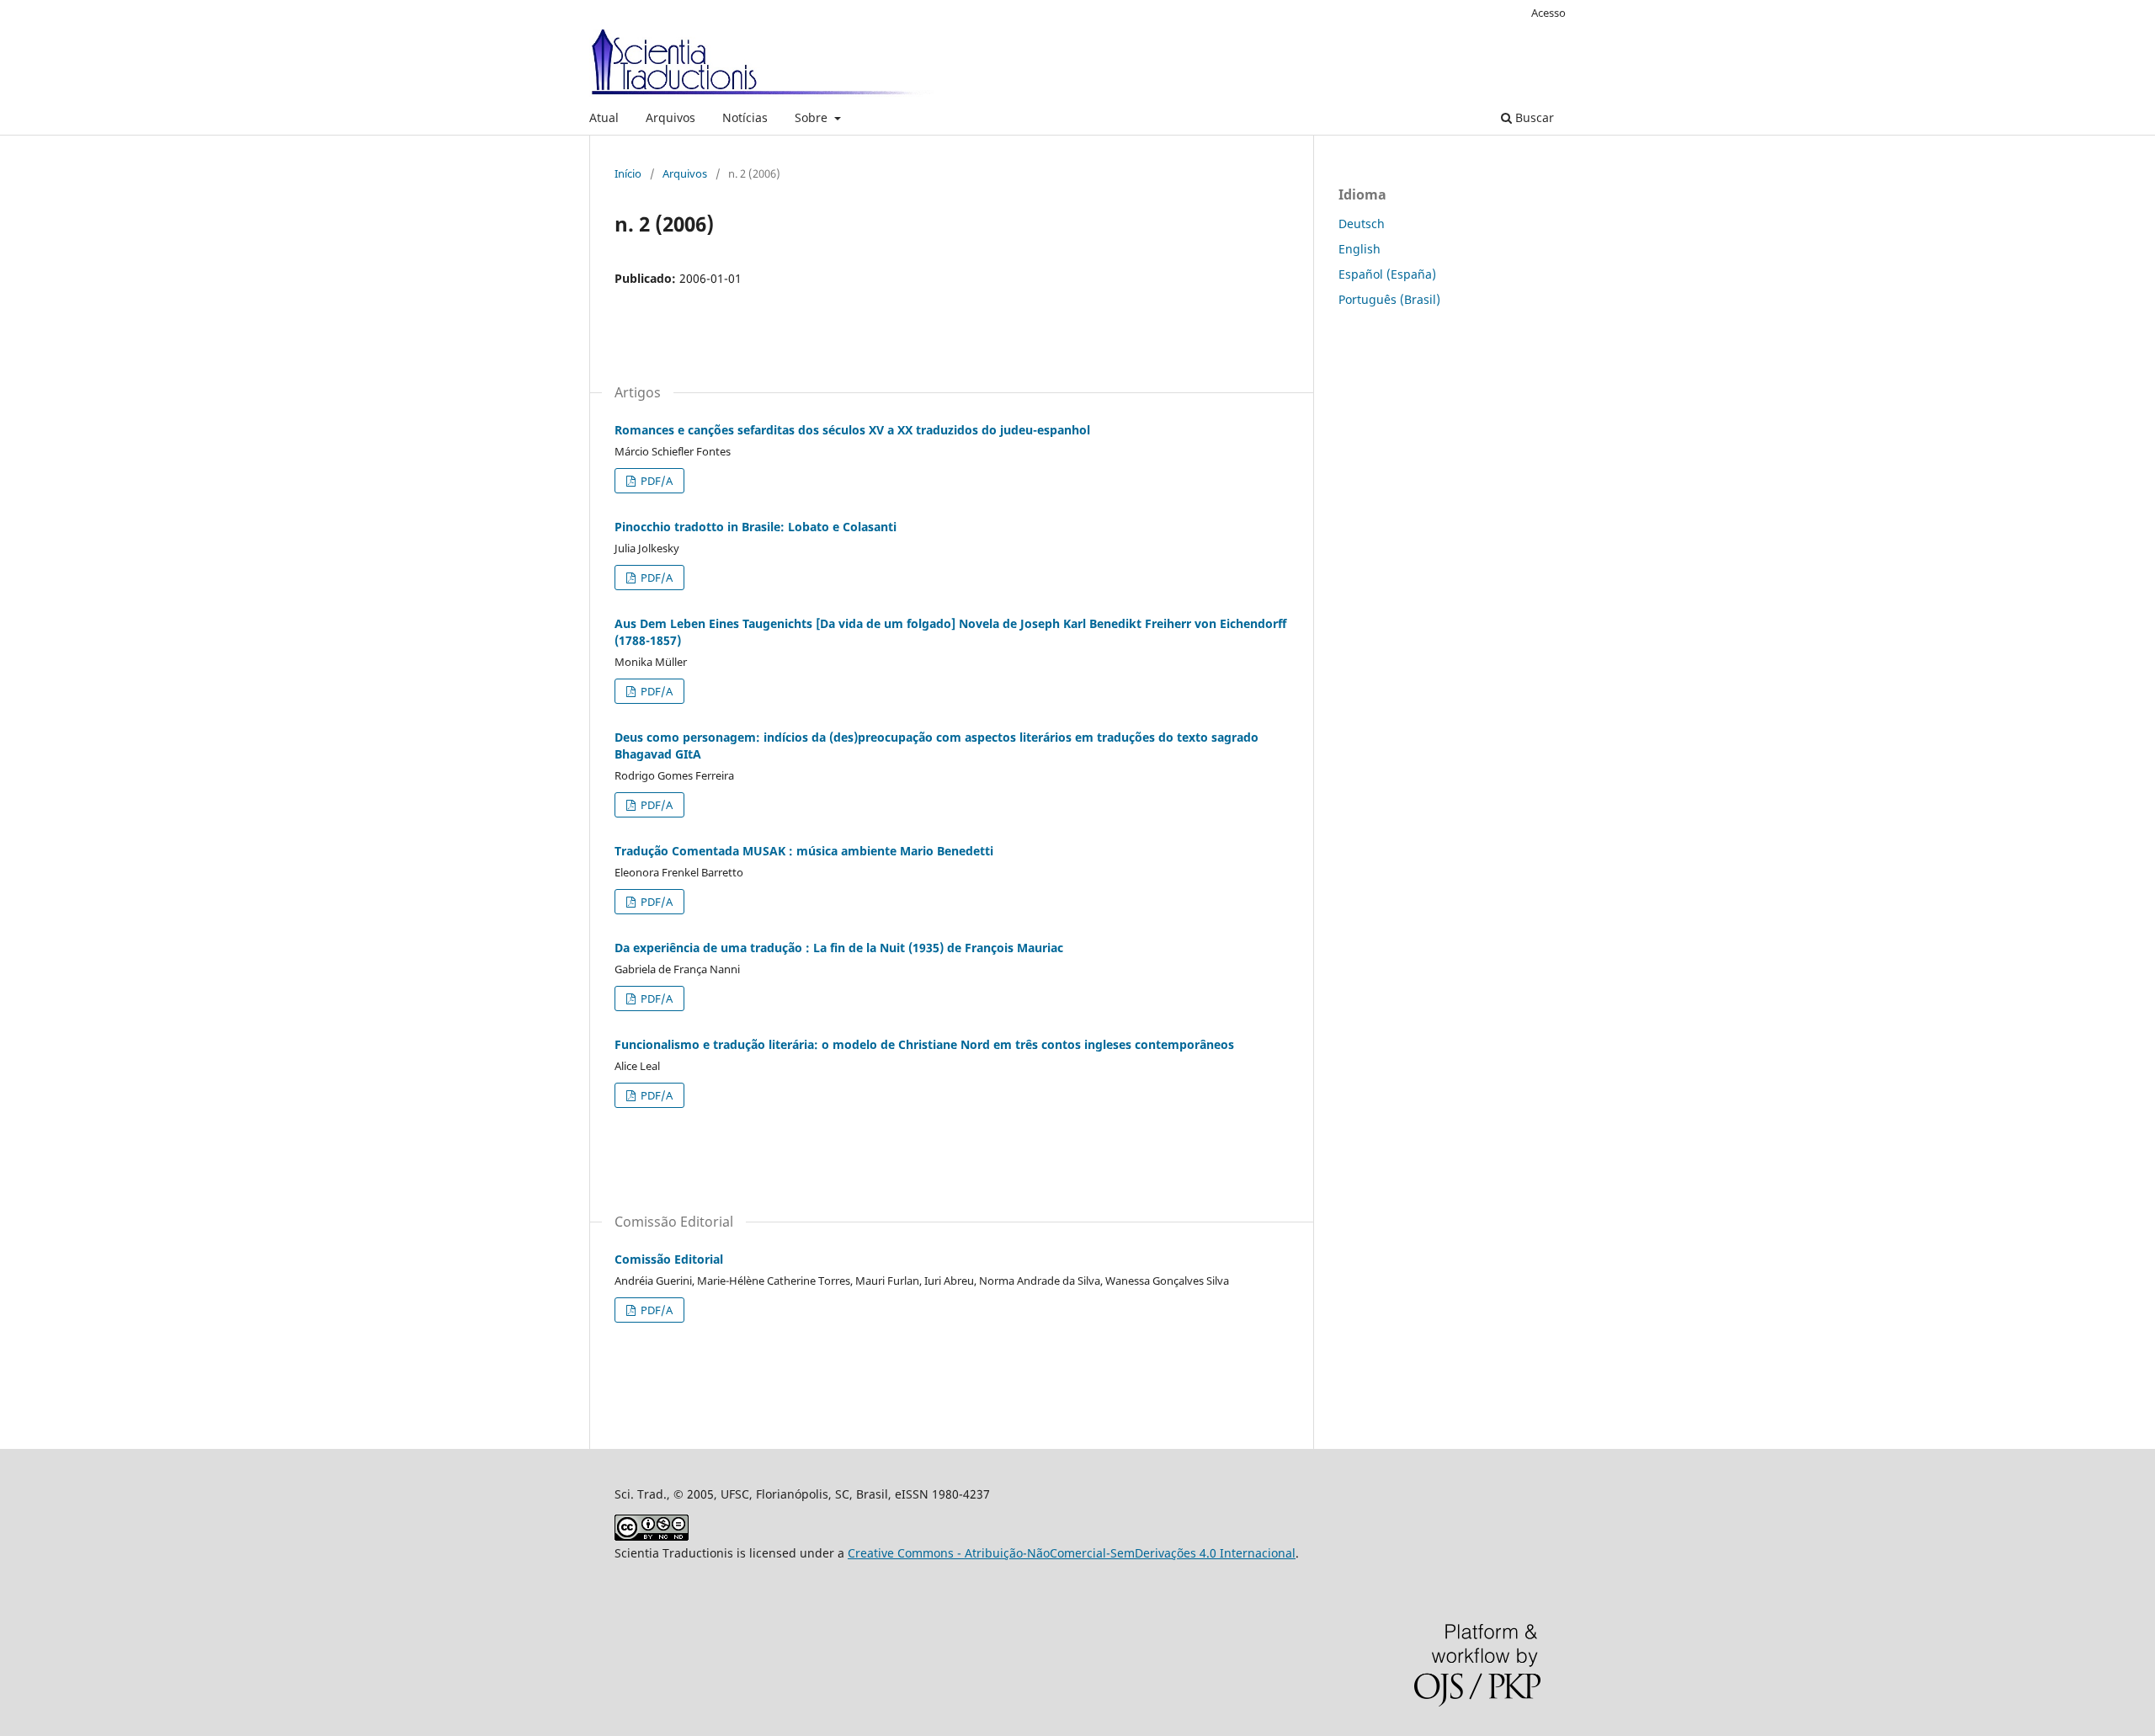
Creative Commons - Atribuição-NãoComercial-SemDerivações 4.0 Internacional (1072, 1553)
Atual (604, 117)
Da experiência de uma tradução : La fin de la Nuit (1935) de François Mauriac (839, 948)
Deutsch (1362, 224)
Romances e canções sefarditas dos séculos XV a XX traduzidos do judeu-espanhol (852, 430)
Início (628, 173)
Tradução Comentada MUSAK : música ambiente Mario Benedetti (804, 851)
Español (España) (1387, 274)
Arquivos (670, 117)
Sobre (813, 117)
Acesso (1548, 13)
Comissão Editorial (669, 1259)
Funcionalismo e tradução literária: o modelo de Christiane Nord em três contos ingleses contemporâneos (924, 1044)
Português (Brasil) (1389, 299)
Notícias (745, 117)
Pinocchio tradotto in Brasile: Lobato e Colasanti (756, 527)
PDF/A (655, 481)
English (1360, 249)
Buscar (1533, 117)
